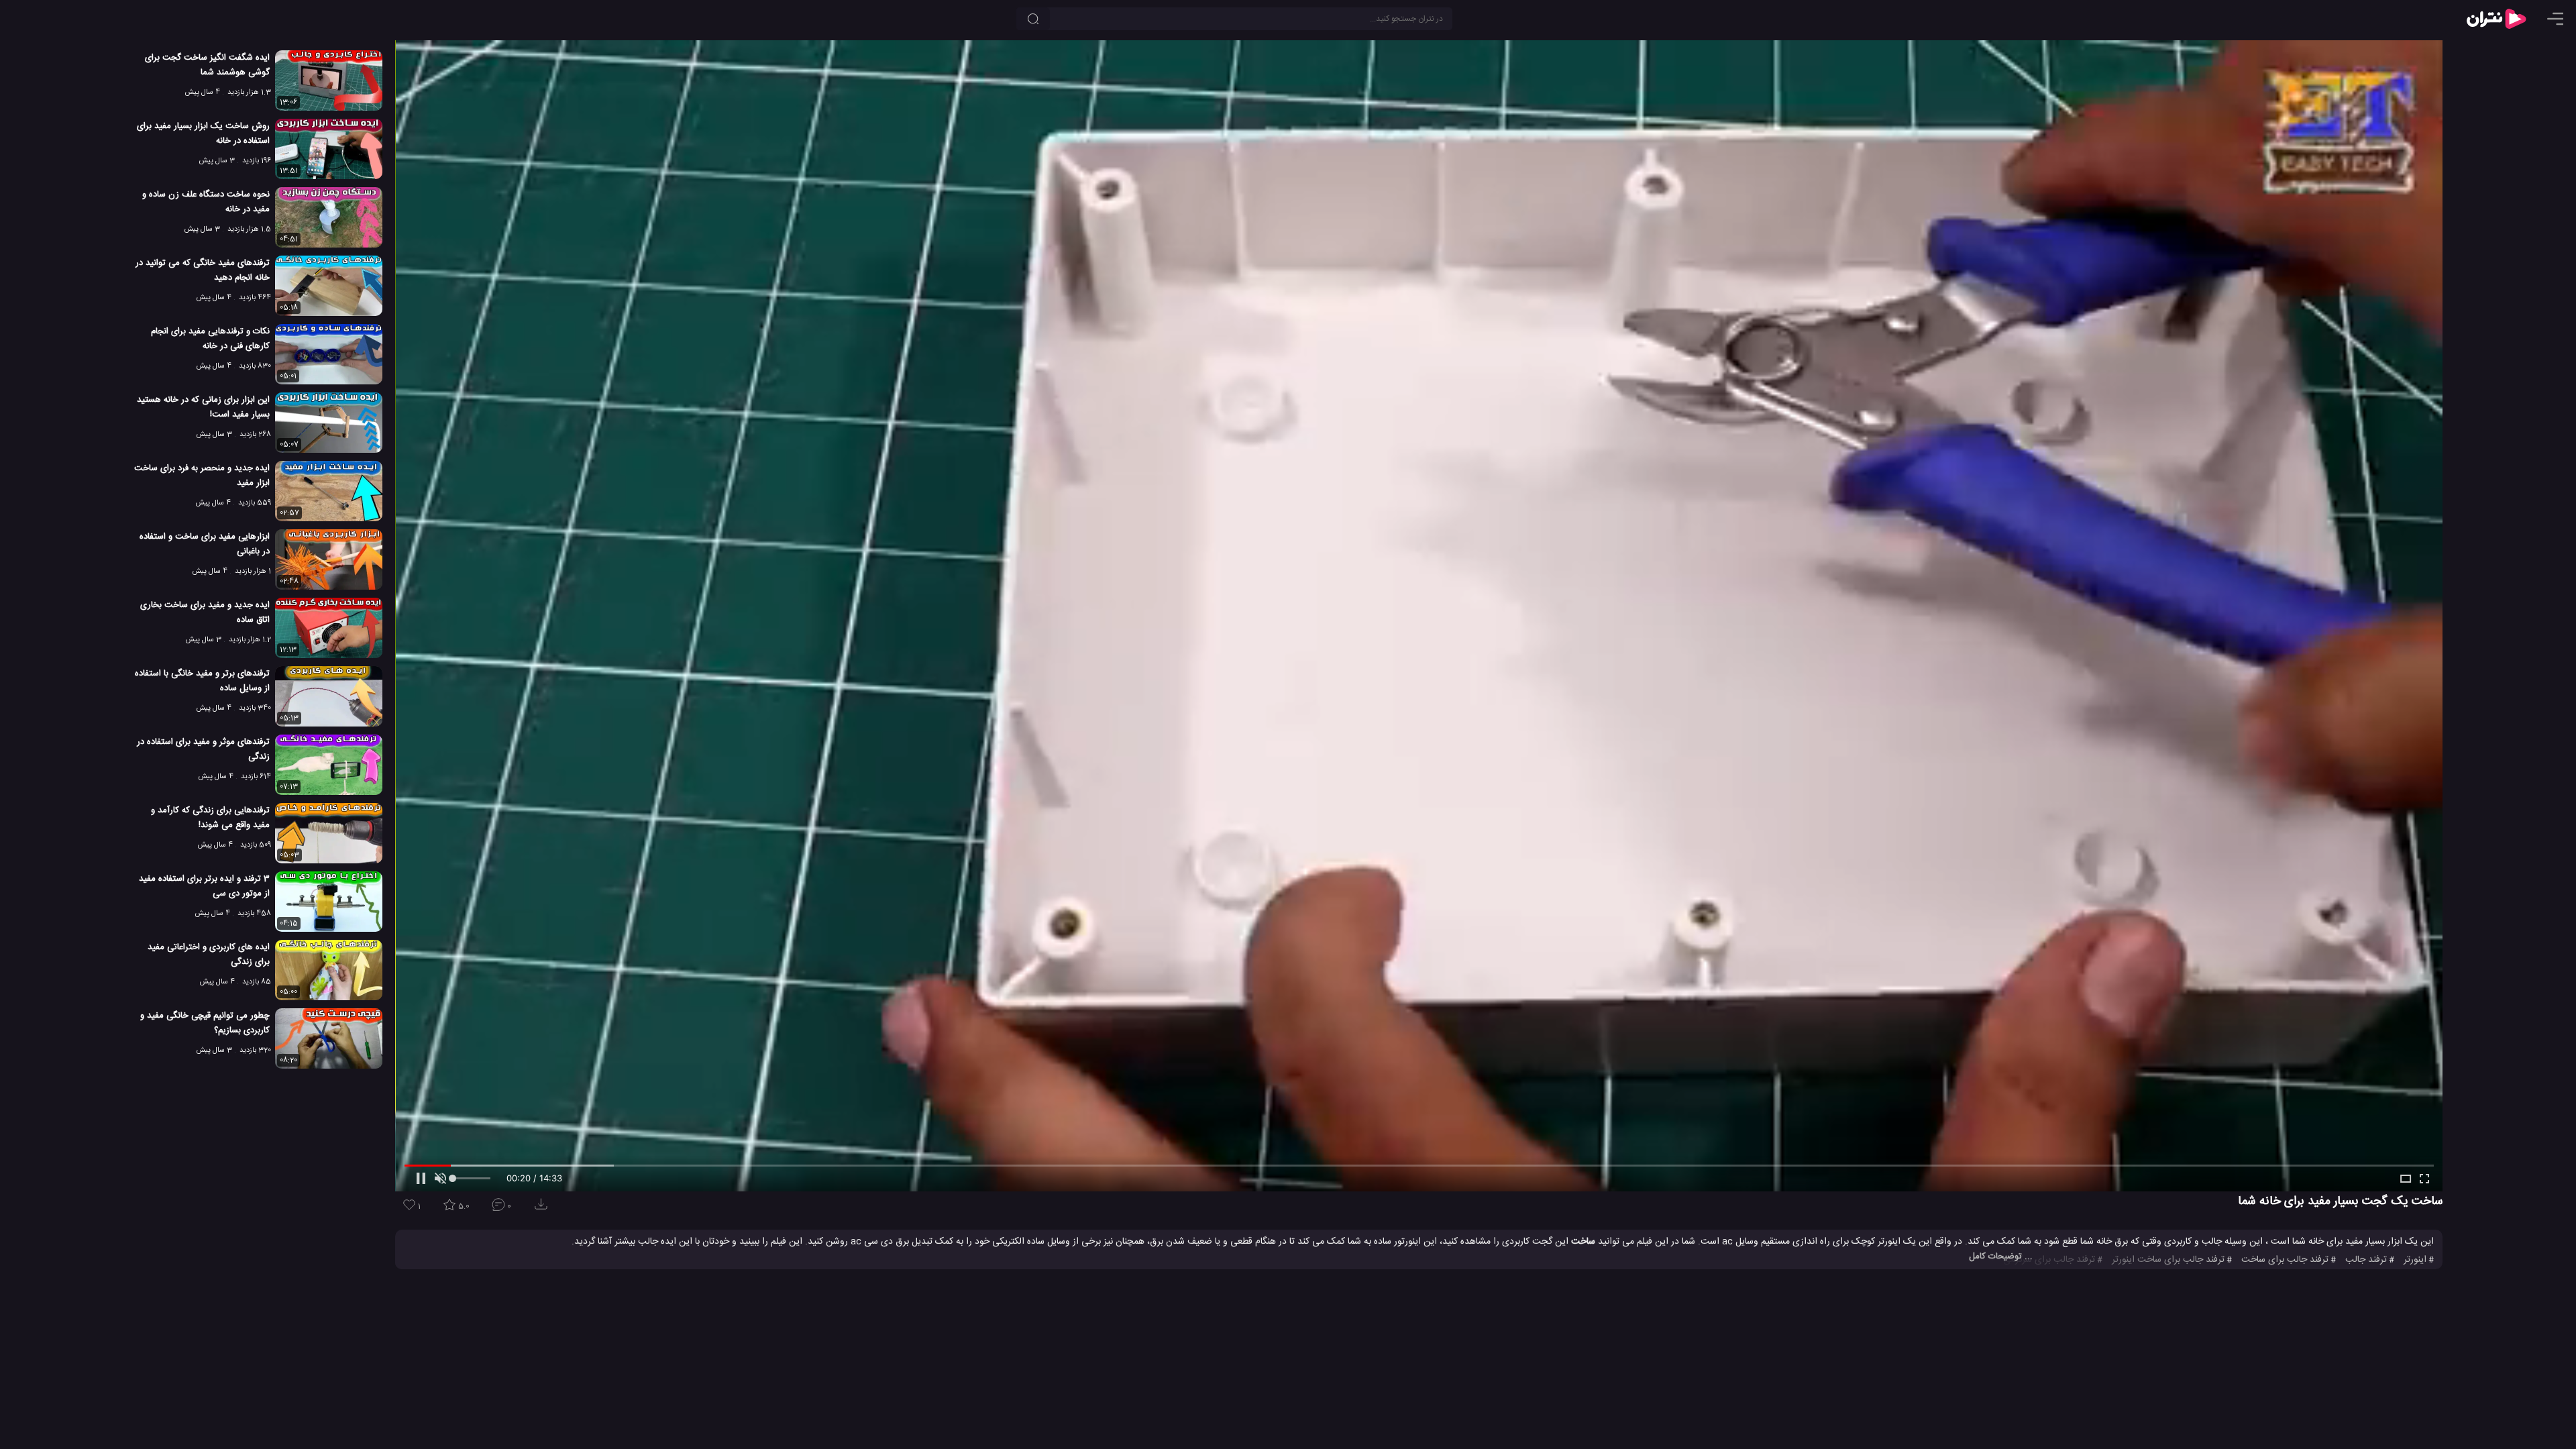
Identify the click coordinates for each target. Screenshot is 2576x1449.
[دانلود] (543, 1209)
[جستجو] (1033, 19)
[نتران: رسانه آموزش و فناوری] (2496, 19)
